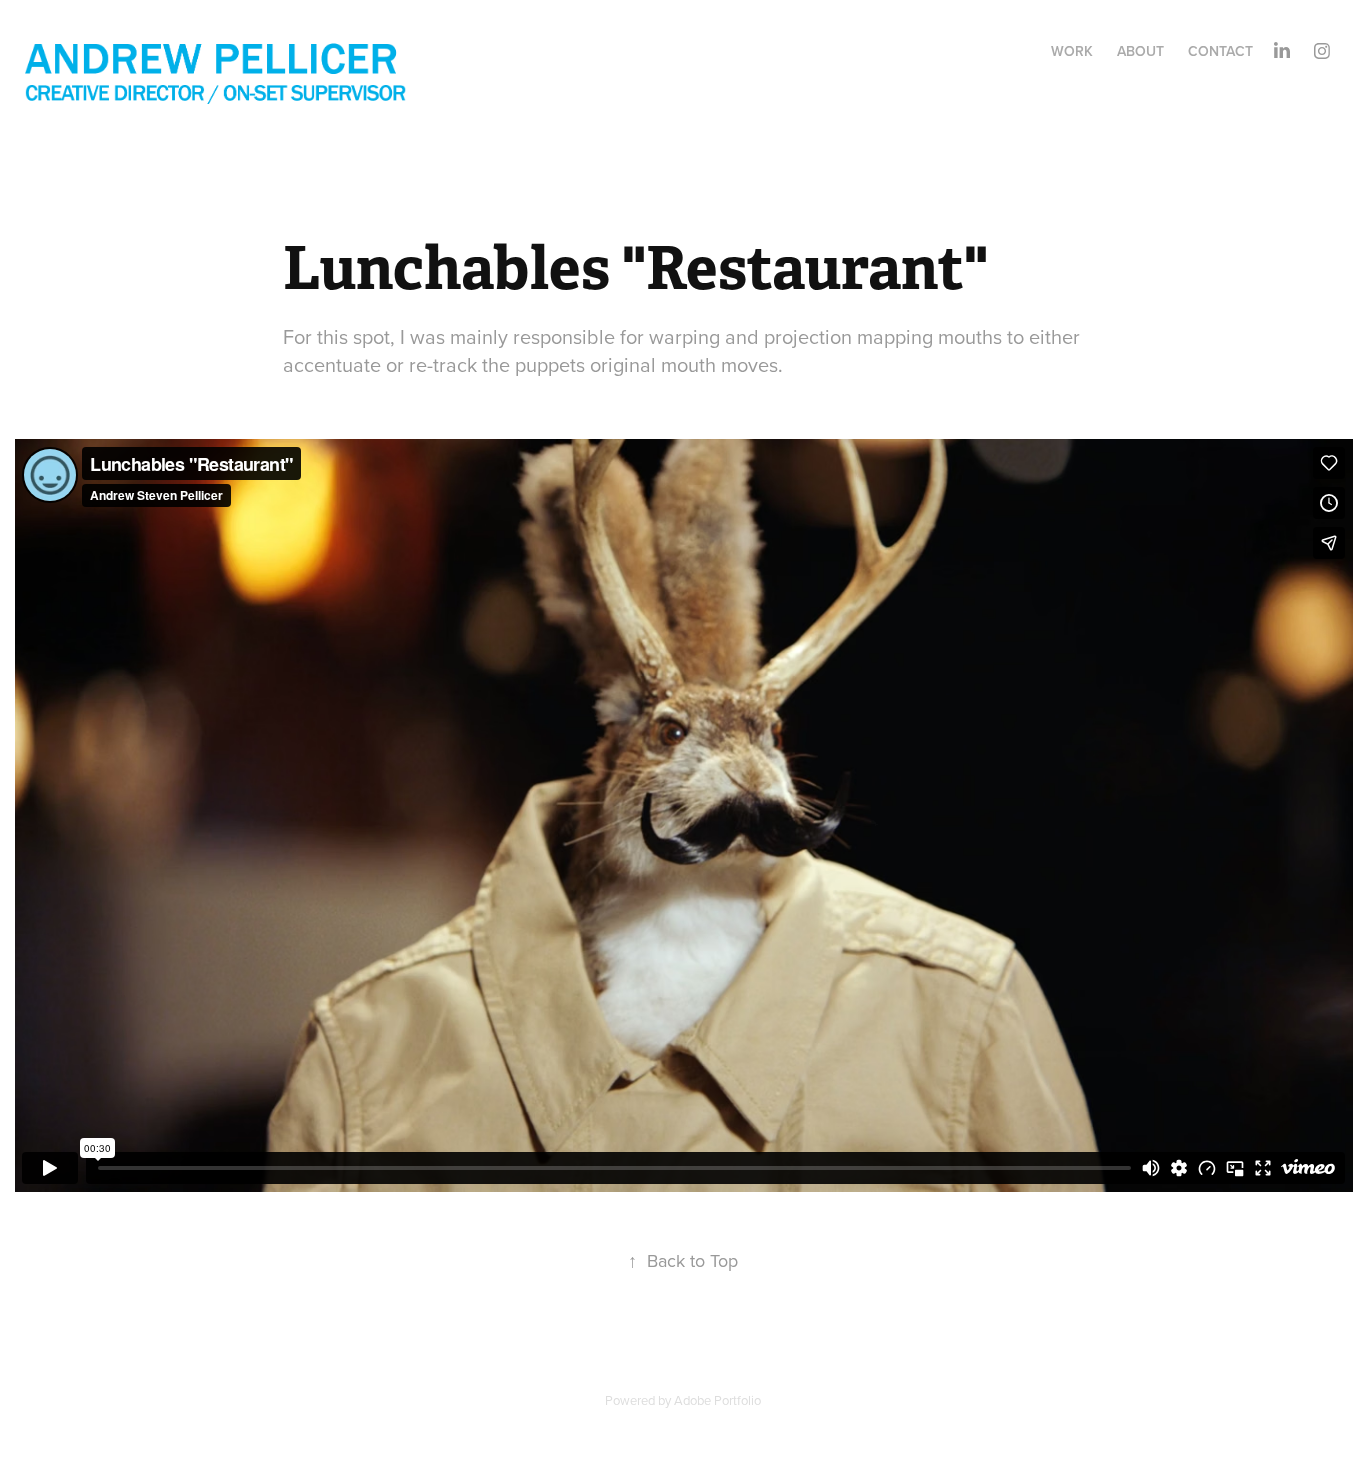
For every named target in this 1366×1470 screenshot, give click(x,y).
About (1140, 51)
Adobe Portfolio (717, 1400)
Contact (1220, 51)
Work (1072, 51)
